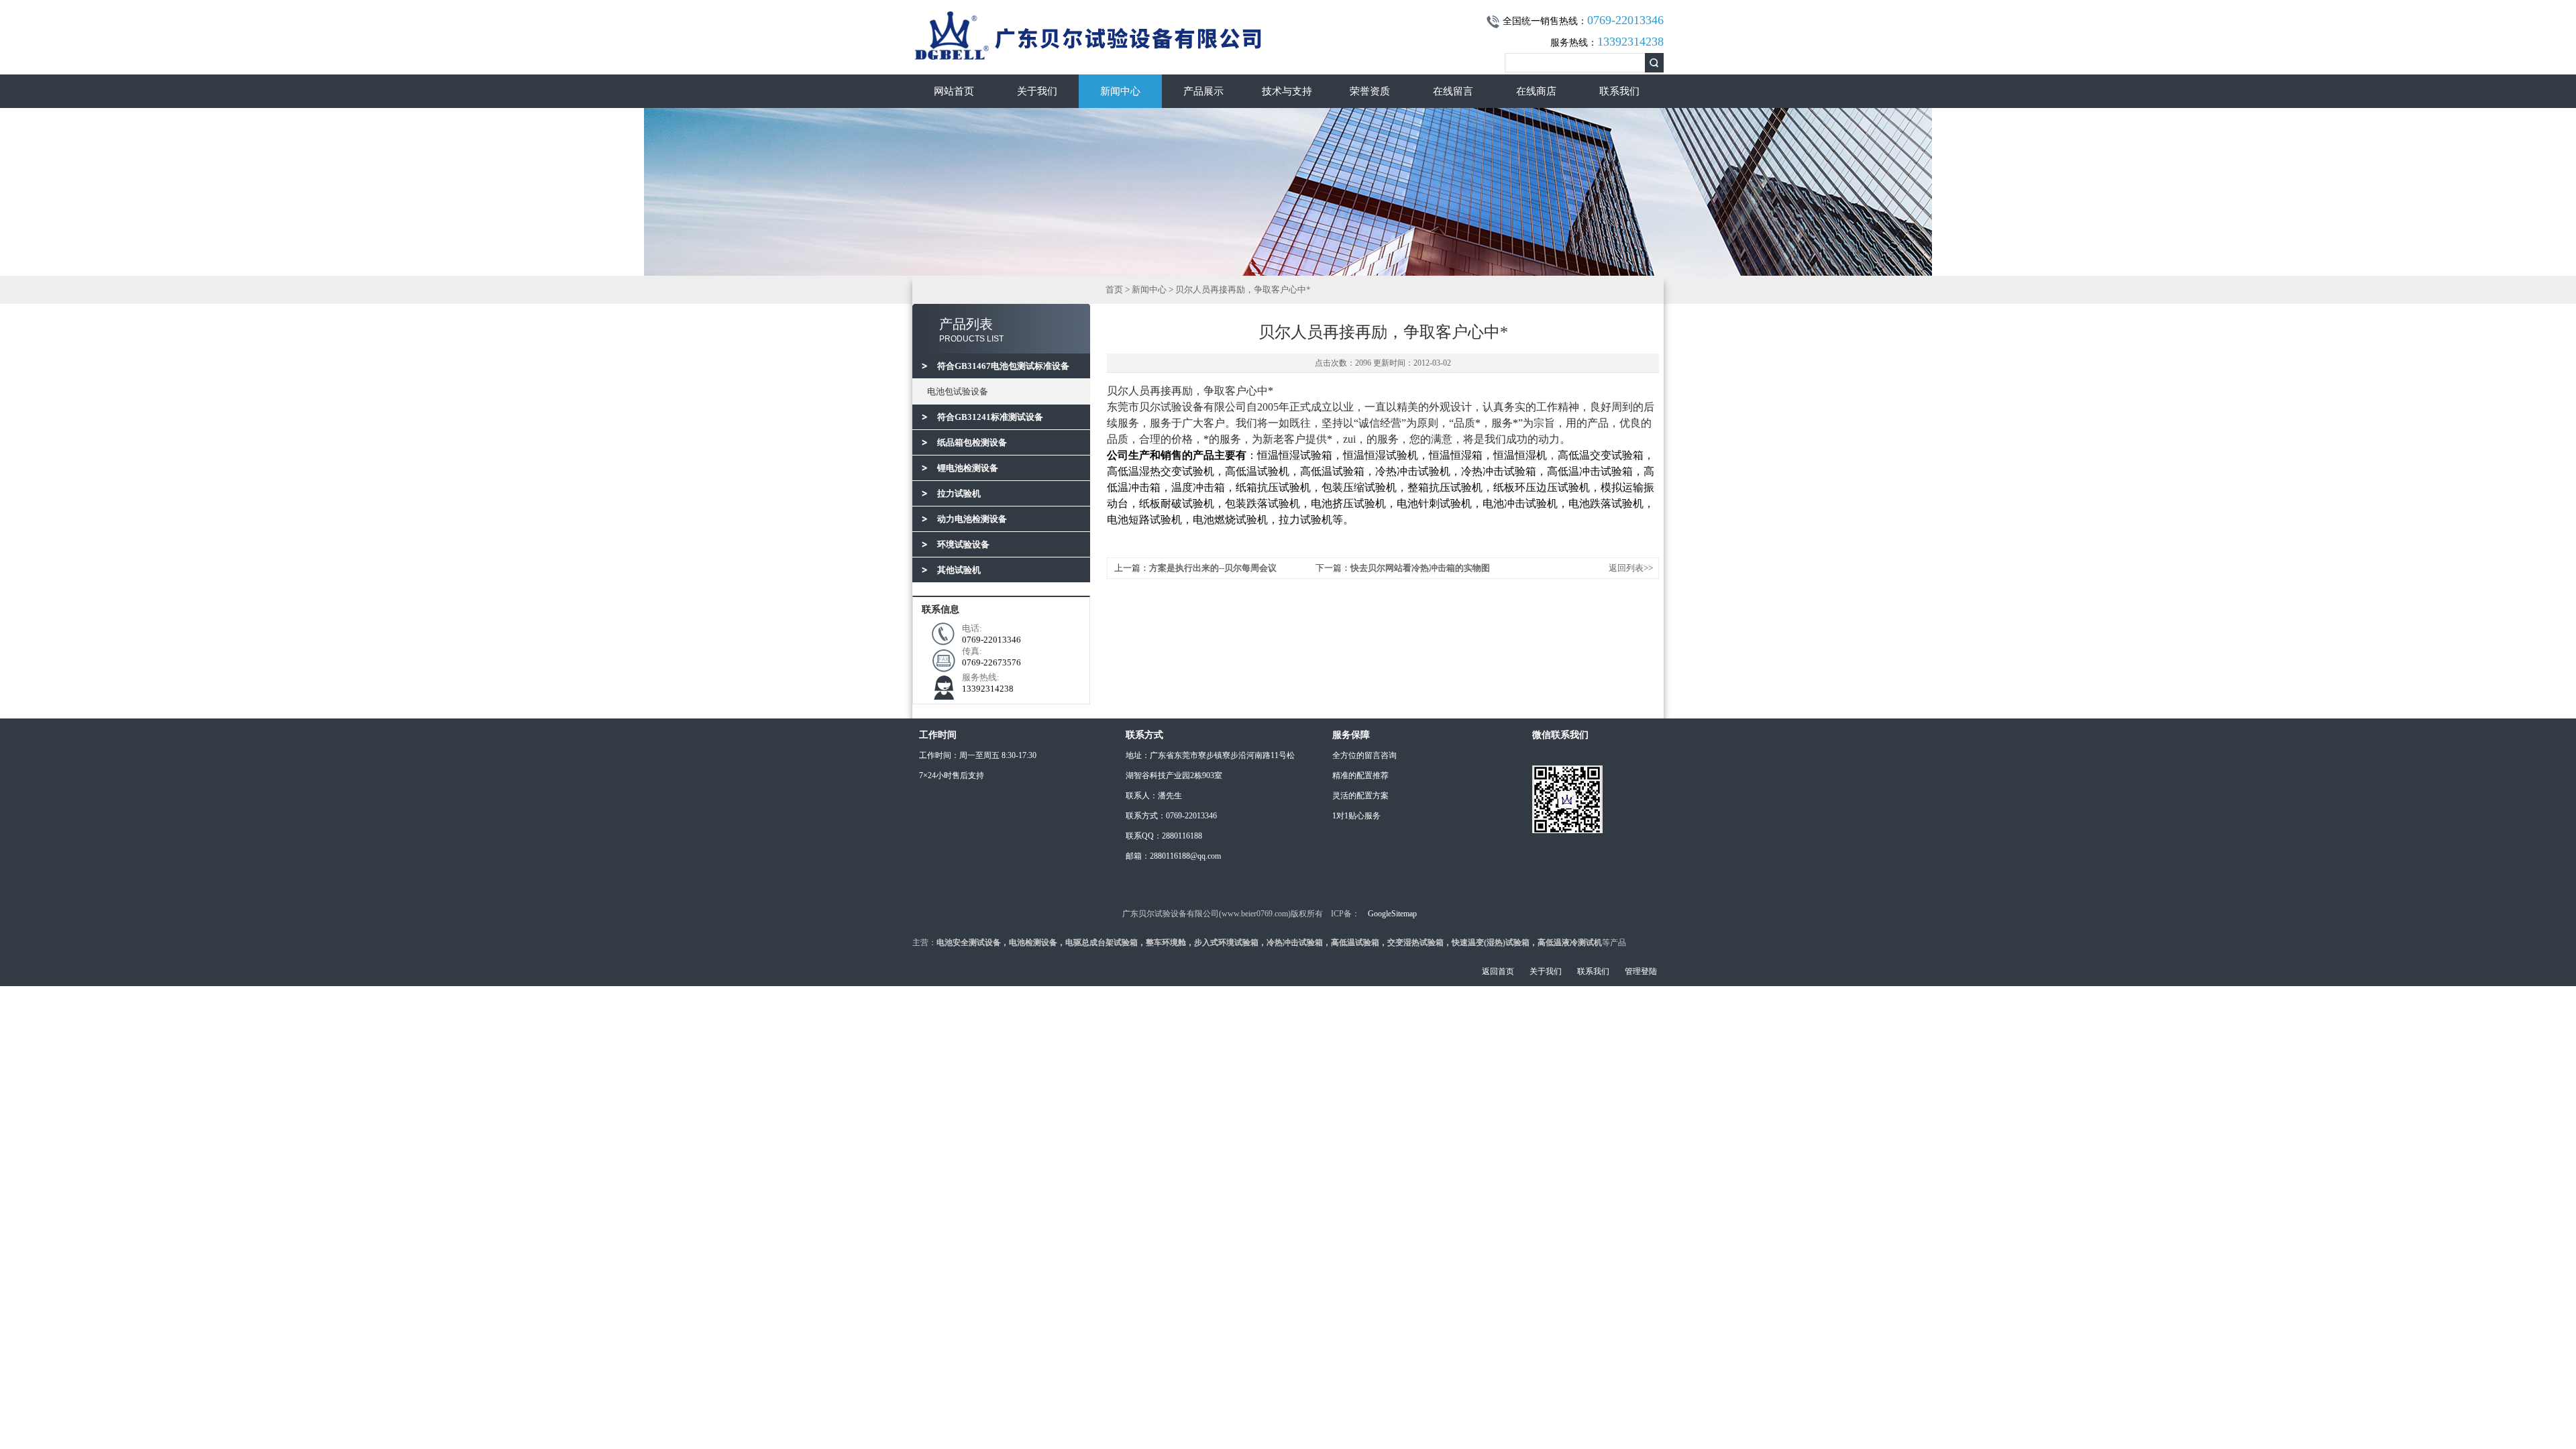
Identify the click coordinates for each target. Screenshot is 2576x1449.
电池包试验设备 (958, 391)
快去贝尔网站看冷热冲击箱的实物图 (1420, 568)
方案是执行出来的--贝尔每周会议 (1213, 568)
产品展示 (1203, 91)
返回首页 (1498, 971)
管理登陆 (1641, 971)
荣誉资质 (1370, 91)
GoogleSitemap (1392, 914)
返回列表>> (1631, 568)
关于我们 (1037, 91)
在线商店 (1536, 91)
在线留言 (1453, 91)
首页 (1114, 289)
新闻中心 (1120, 91)
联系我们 (1619, 91)
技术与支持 (1287, 91)
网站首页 (954, 91)
